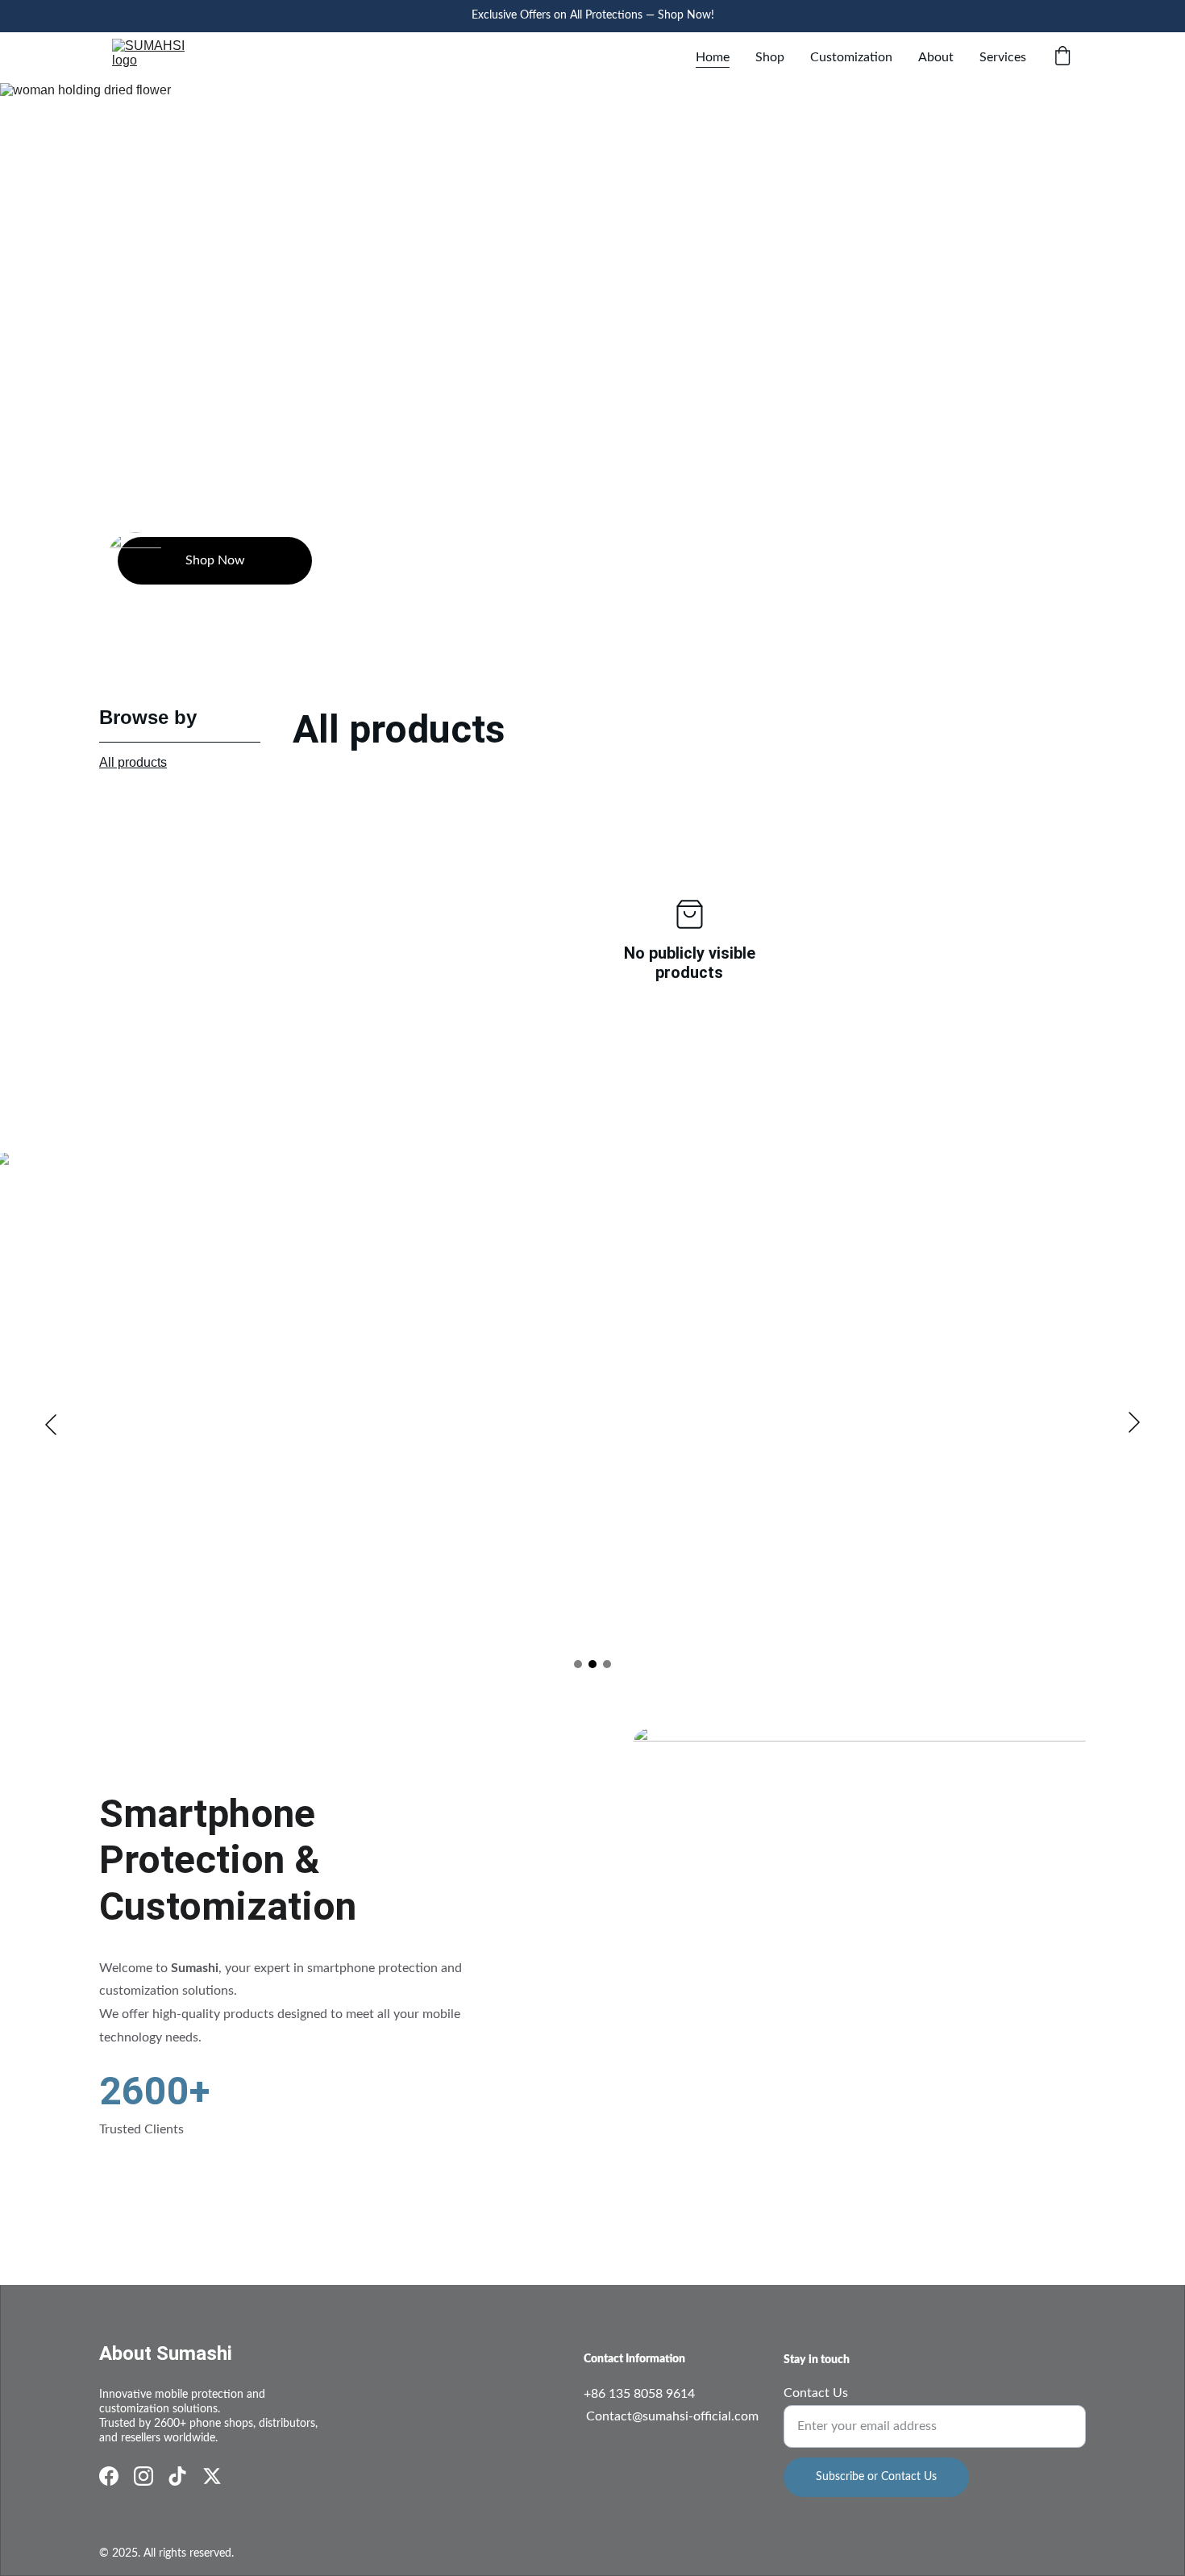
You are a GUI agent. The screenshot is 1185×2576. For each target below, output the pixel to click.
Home (713, 57)
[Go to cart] (1062, 58)
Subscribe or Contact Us (876, 2477)
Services (1003, 57)
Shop (770, 57)
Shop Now (215, 560)
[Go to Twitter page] (212, 2476)
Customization (851, 57)
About (936, 57)
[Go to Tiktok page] (177, 2476)
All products (133, 762)
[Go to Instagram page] (143, 2476)
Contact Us (816, 2393)
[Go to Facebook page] (109, 2476)
